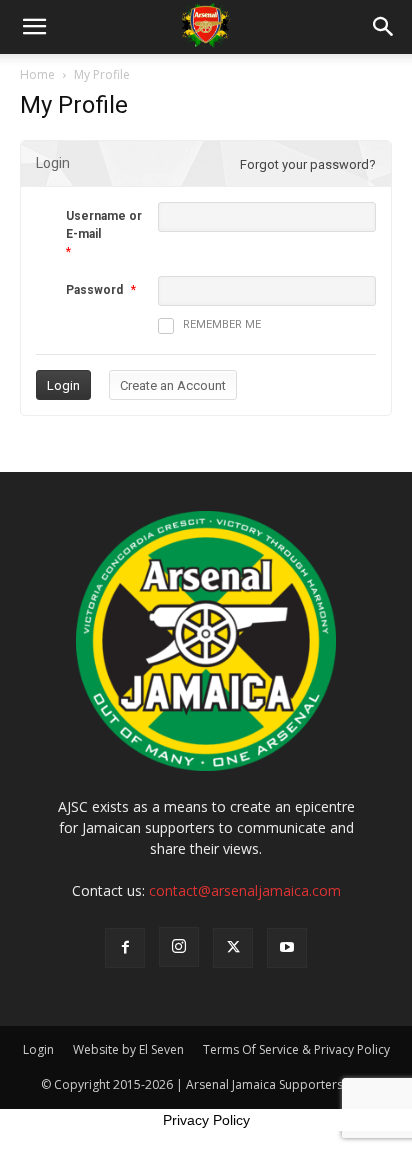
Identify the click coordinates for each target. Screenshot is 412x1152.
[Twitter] (233, 948)
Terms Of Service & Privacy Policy (296, 1049)
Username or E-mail (104, 225)
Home (37, 74)
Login (38, 1049)
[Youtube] (287, 948)
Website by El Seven (128, 1049)
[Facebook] (125, 948)
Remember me (222, 324)
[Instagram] (179, 947)
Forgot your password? (308, 164)
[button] (34, 27)
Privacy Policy (206, 1120)
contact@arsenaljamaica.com (245, 890)
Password (94, 290)
